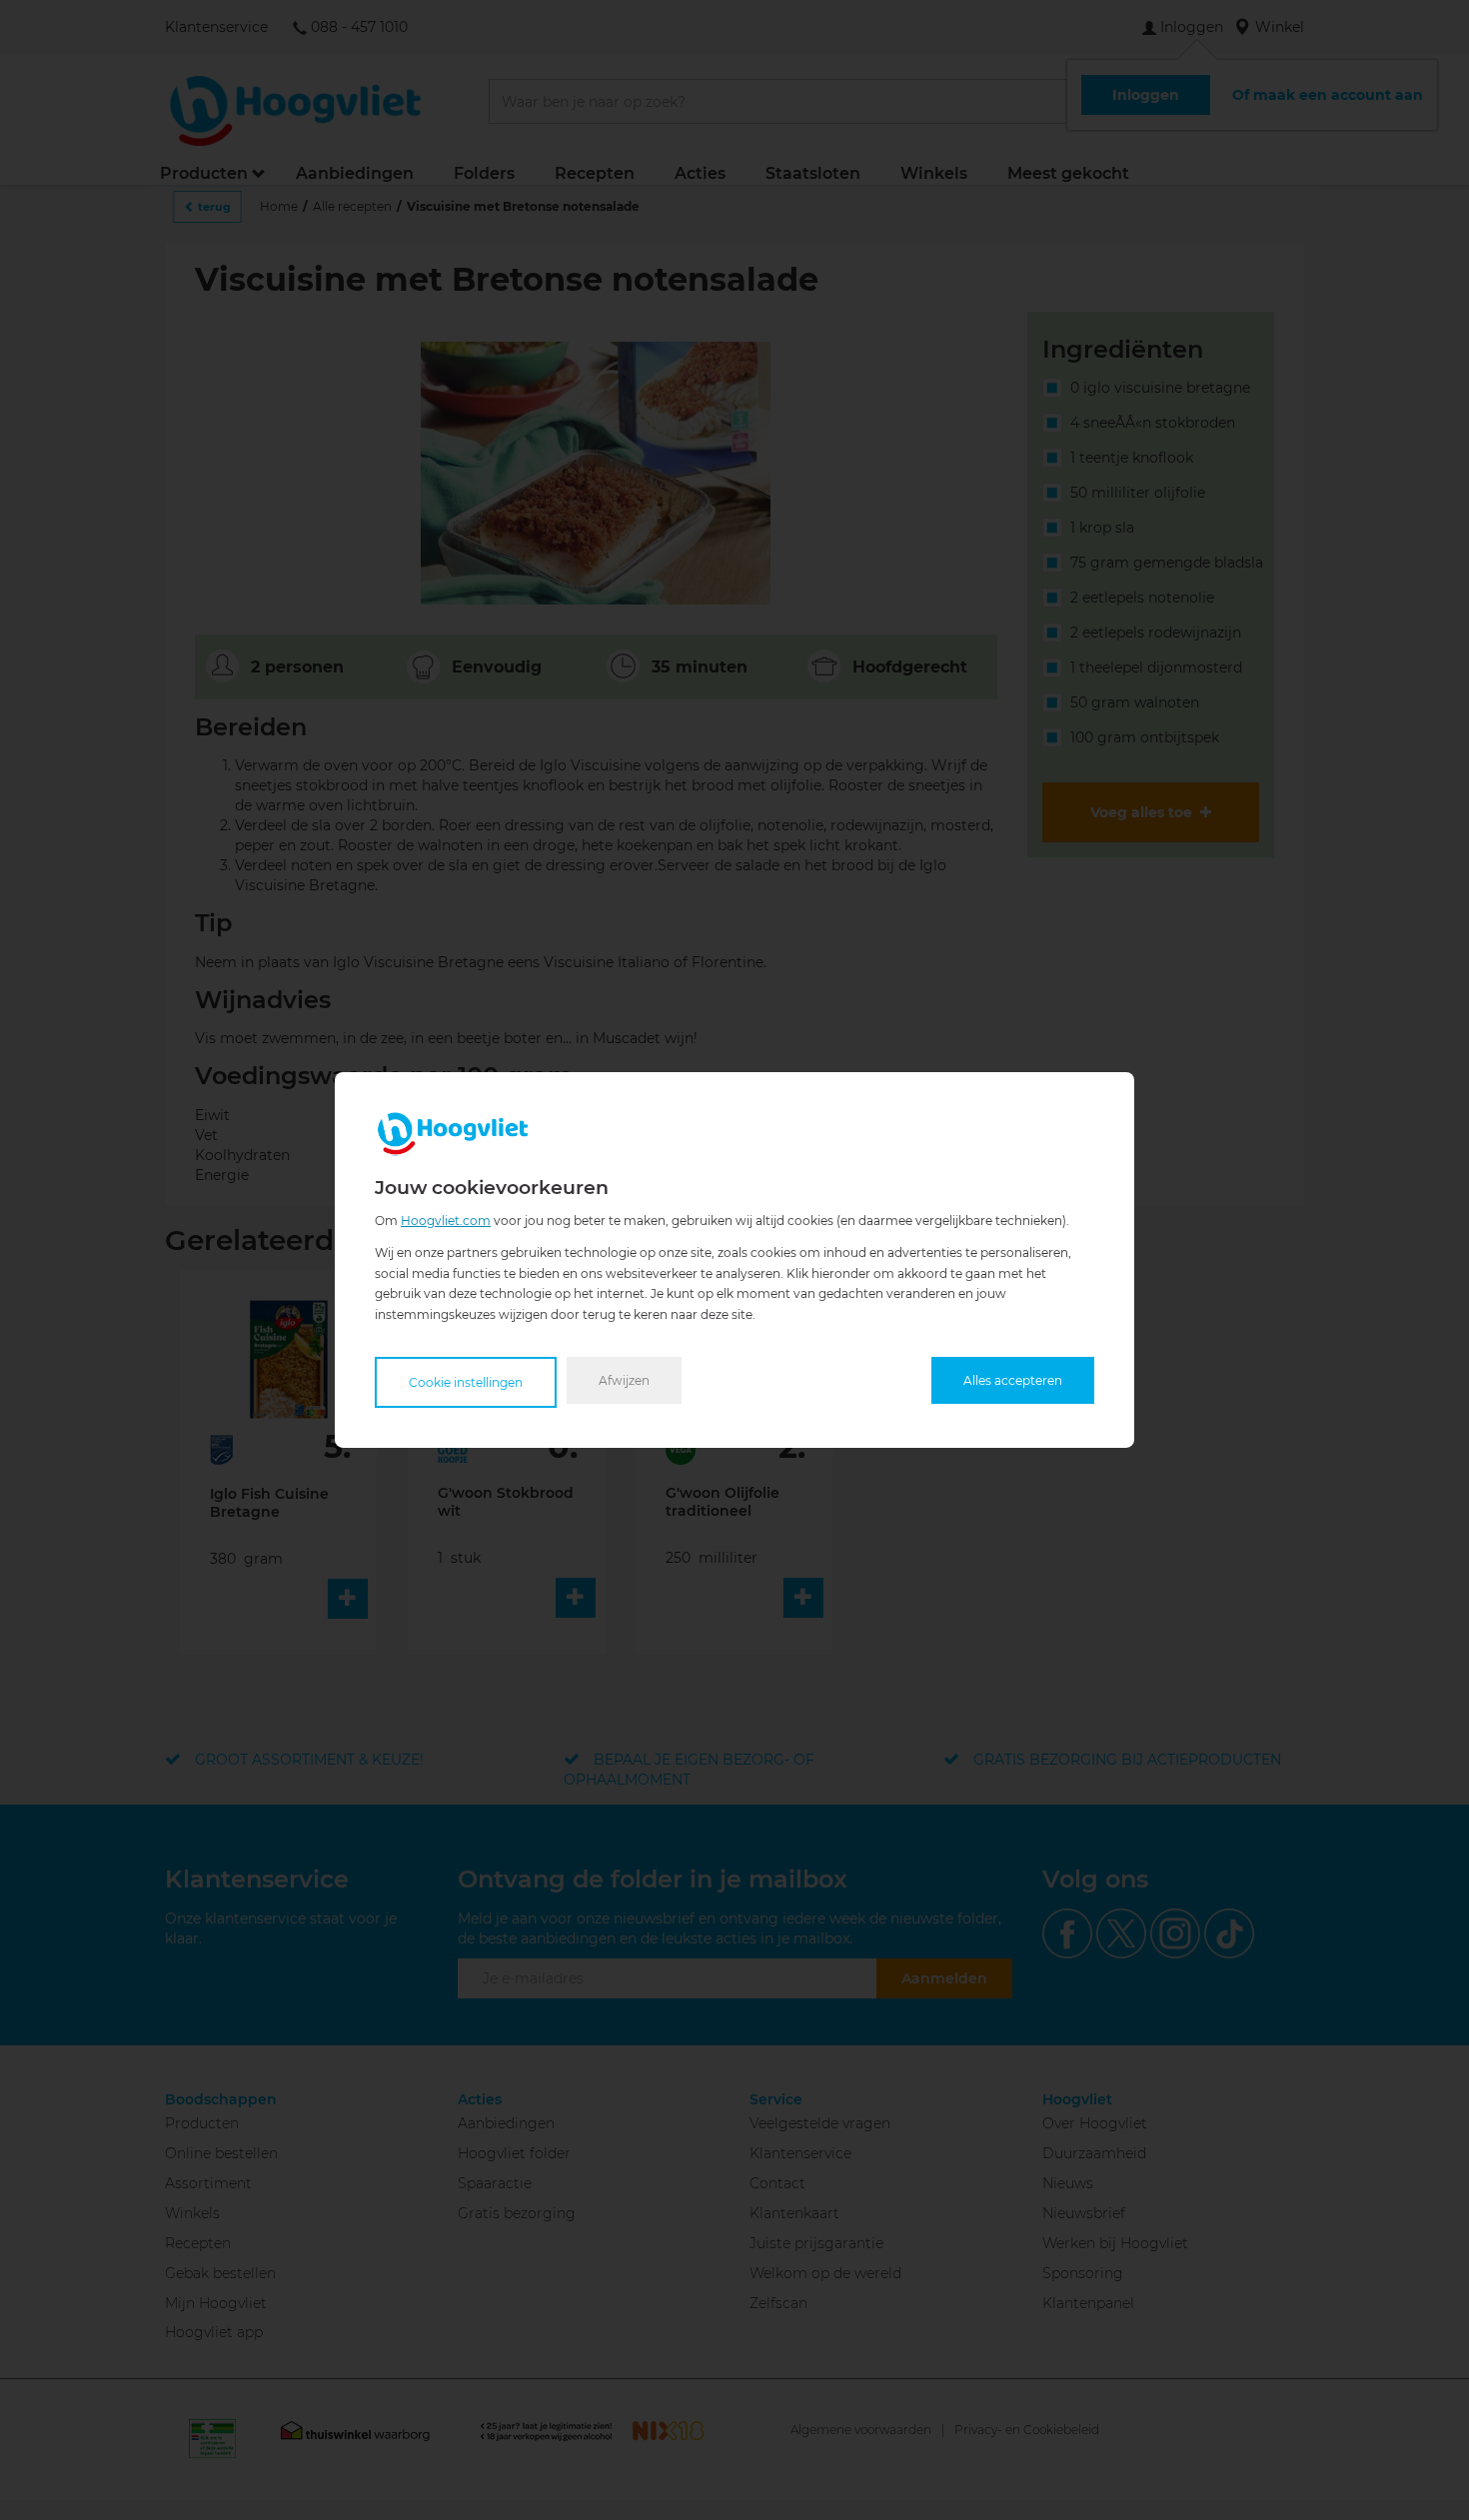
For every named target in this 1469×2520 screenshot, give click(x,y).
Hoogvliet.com (446, 1221)
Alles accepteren (1013, 1380)
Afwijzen (624, 1380)
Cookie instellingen (466, 1382)
